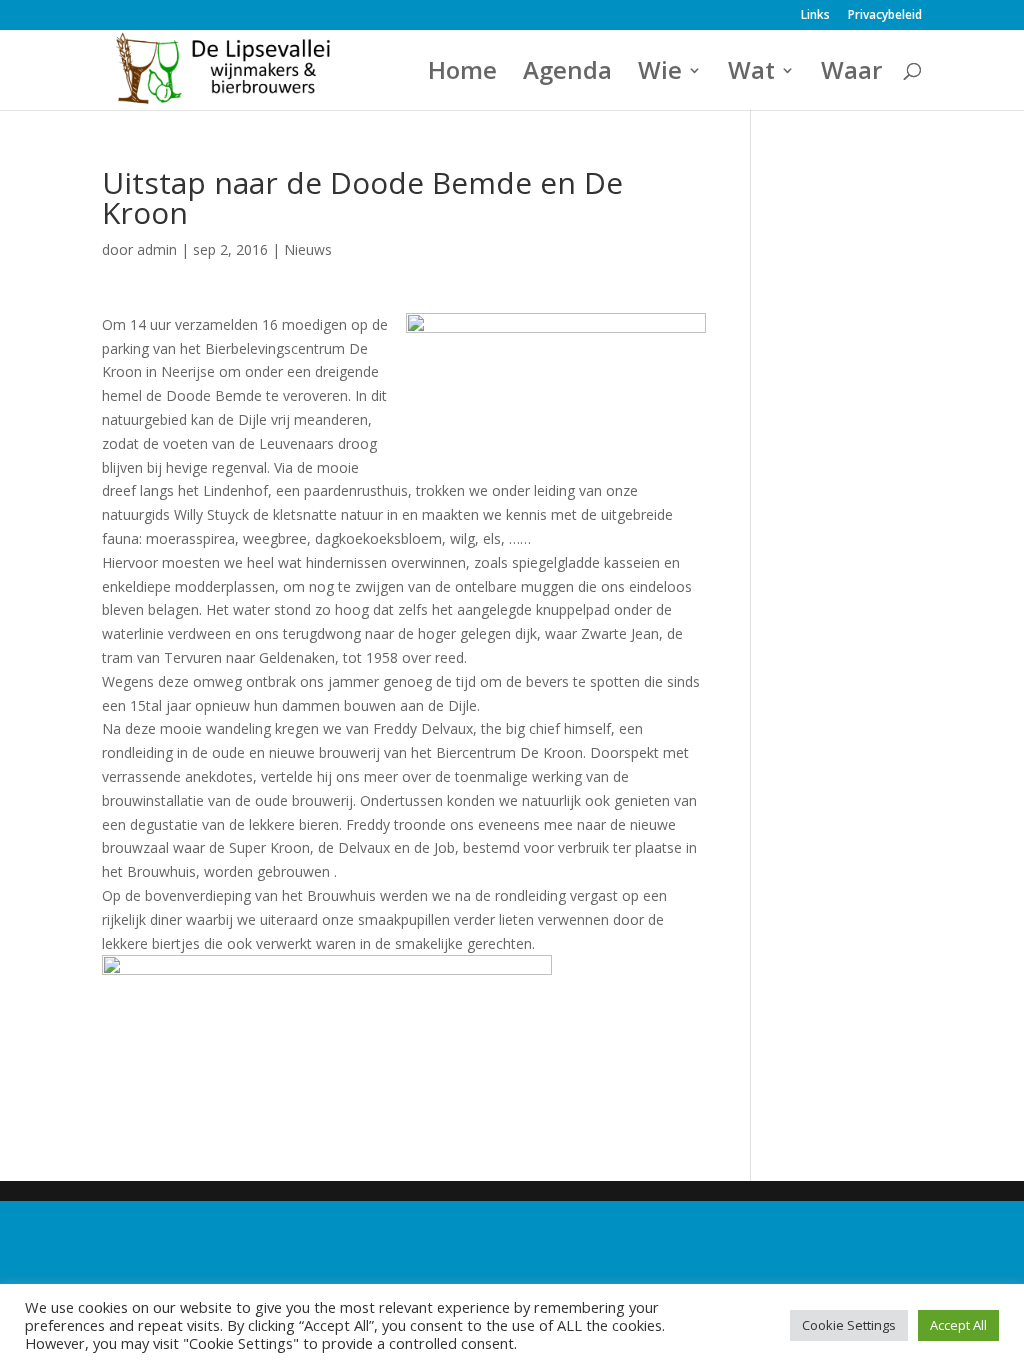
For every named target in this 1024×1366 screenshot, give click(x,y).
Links (815, 16)
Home (462, 74)
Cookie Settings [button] (849, 1325)
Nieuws (308, 249)
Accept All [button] (958, 1325)
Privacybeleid (885, 16)
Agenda (567, 74)
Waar (851, 74)
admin (157, 249)
